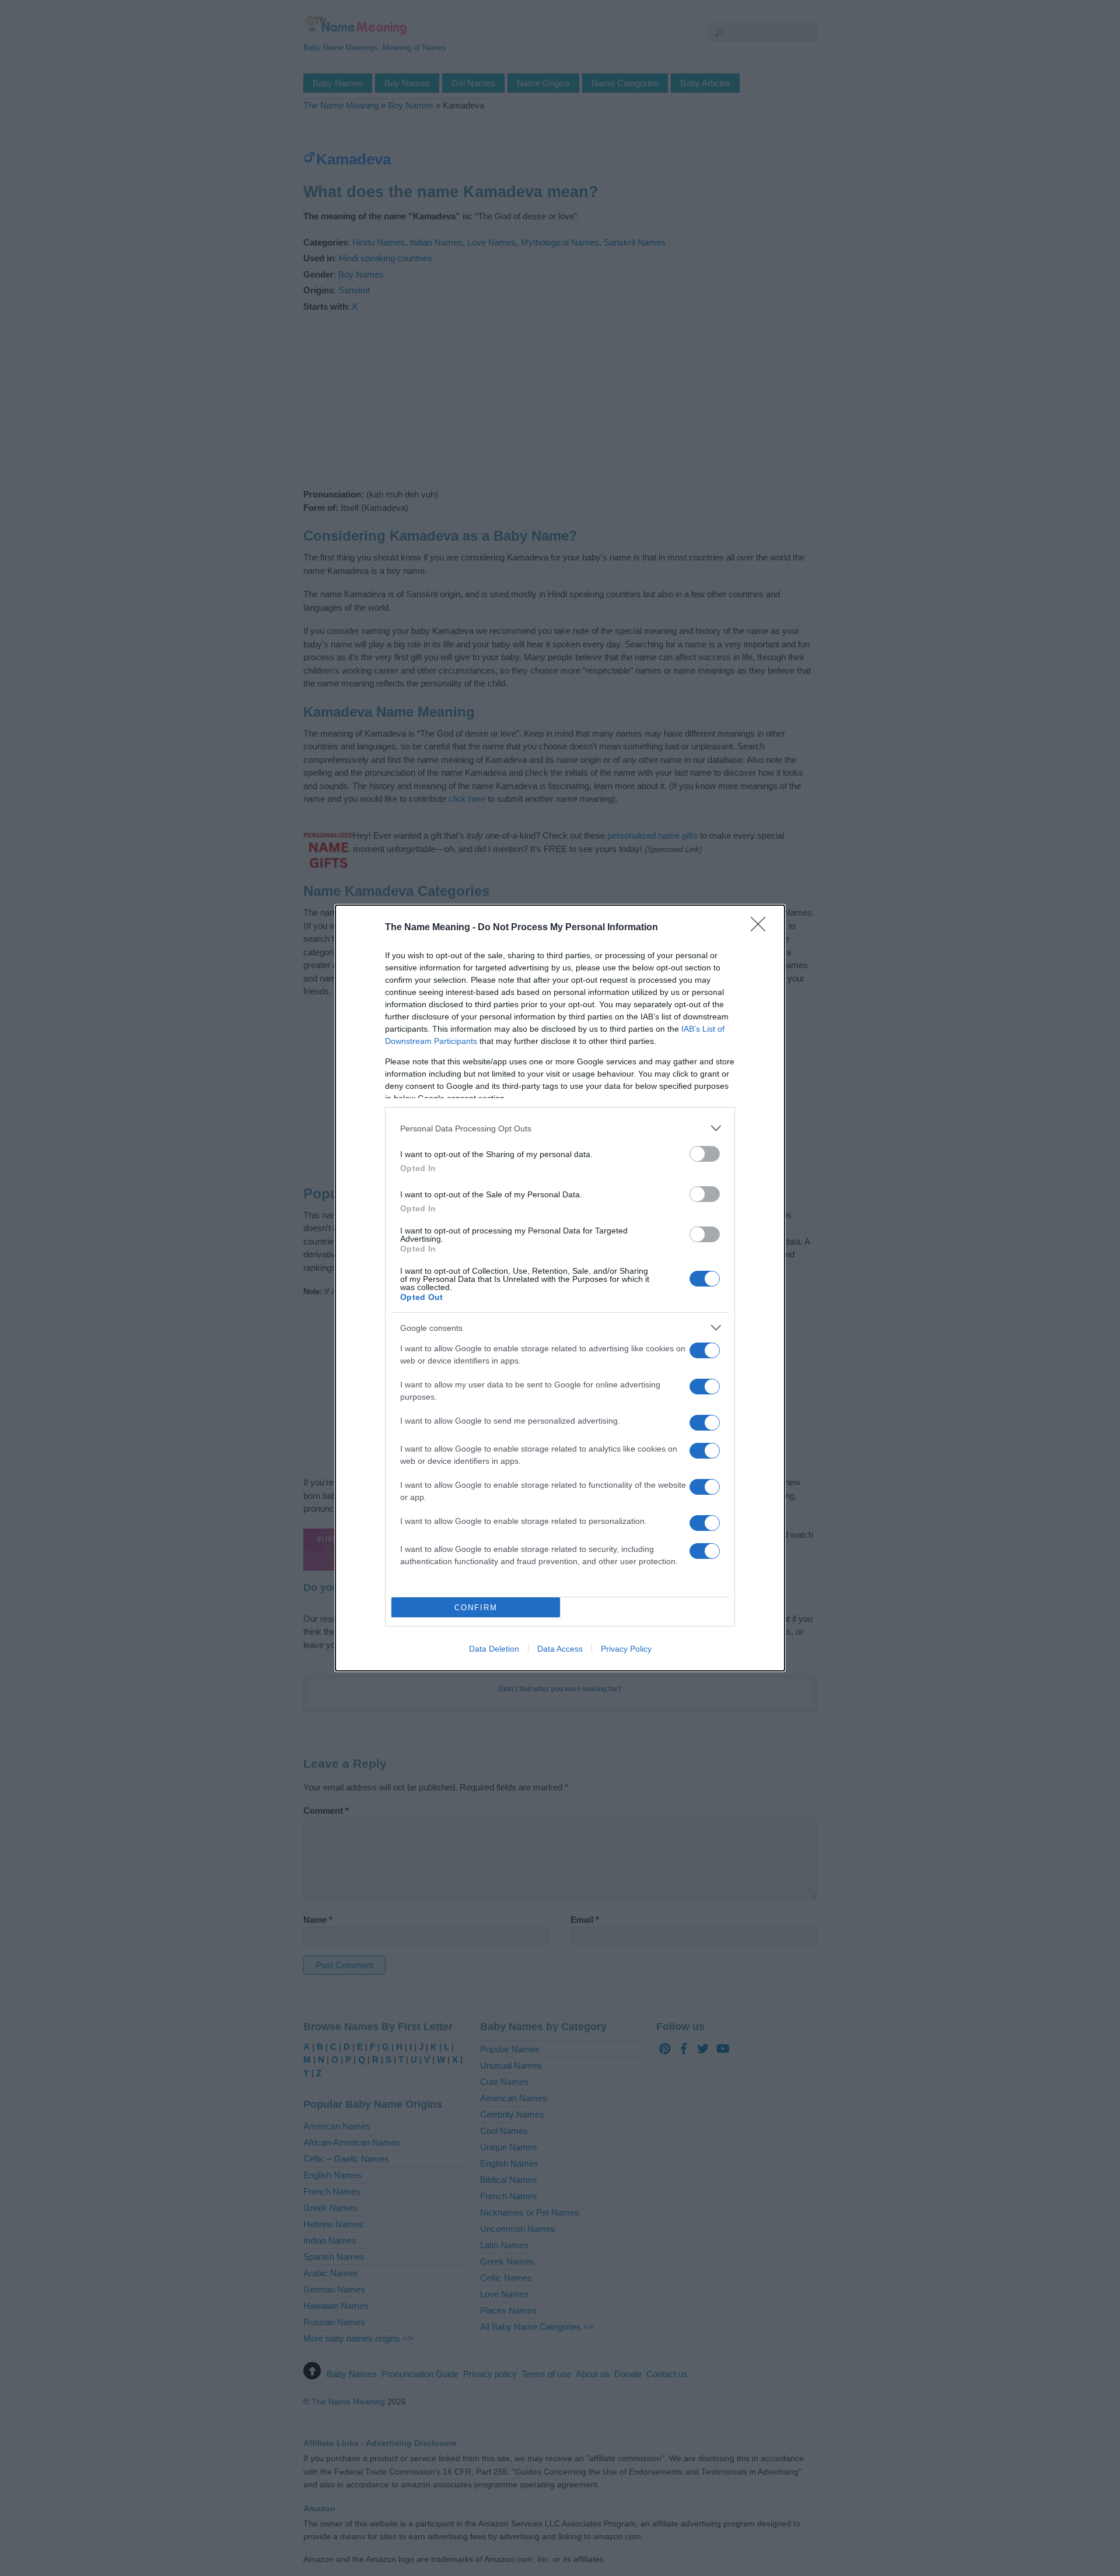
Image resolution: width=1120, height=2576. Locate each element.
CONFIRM (476, 1608)
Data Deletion (494, 1649)
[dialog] (560, 1288)
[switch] (705, 1154)
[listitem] (560, 1128)
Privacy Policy (626, 1649)
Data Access (560, 1649)
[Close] (762, 928)
